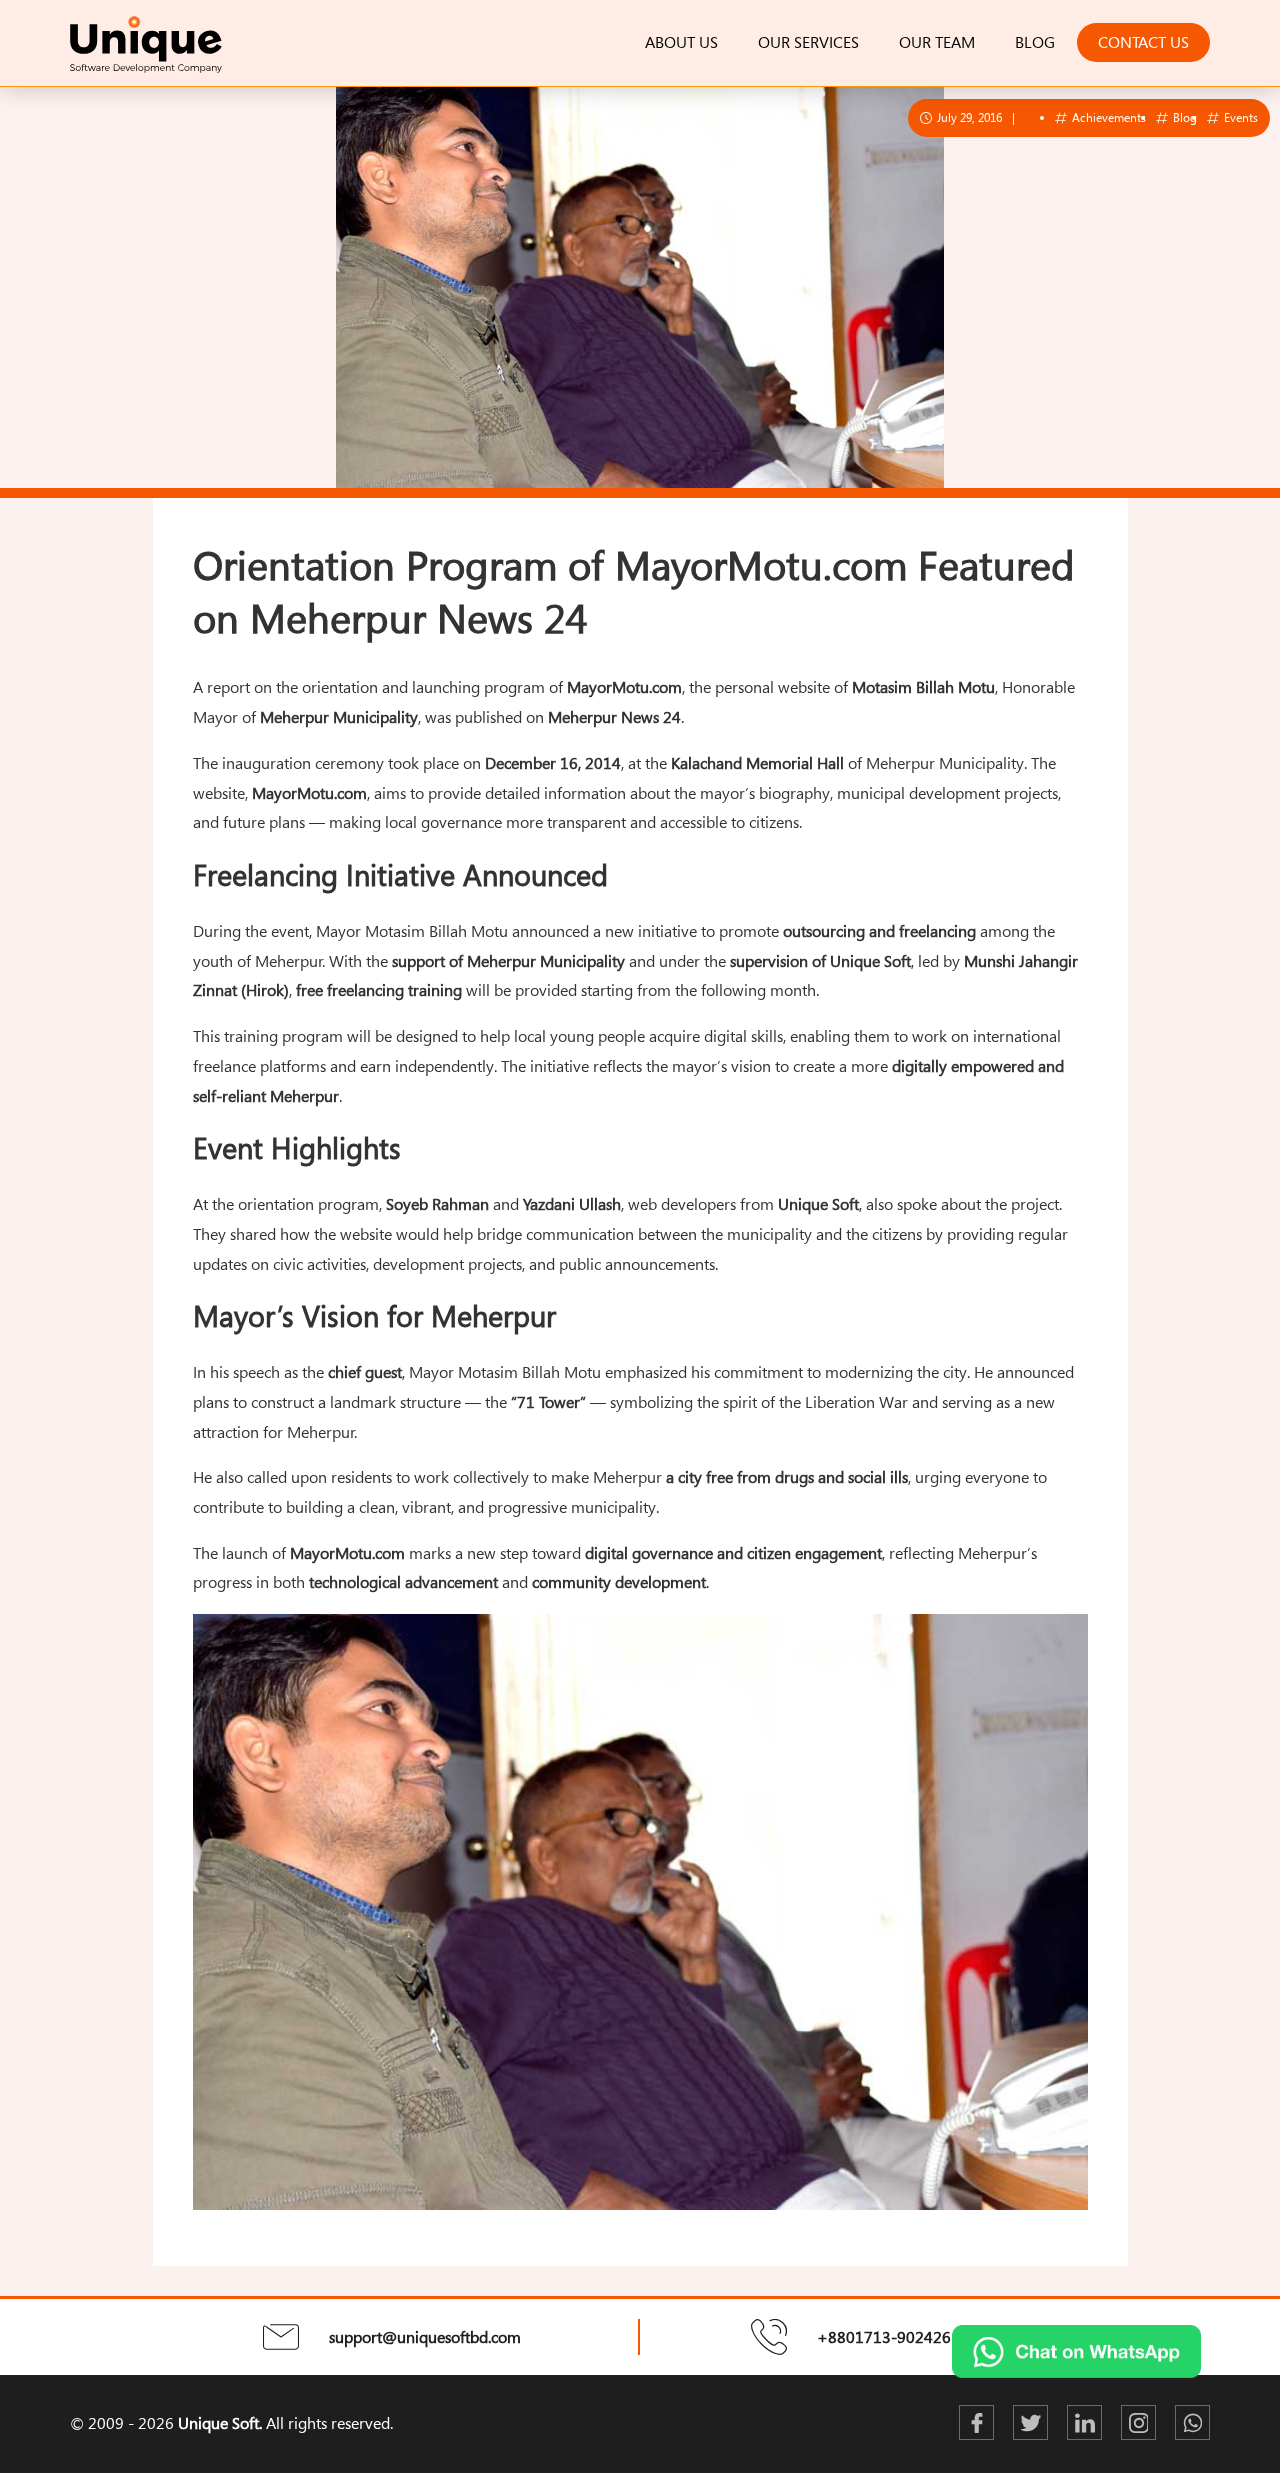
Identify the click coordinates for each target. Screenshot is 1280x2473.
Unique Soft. (220, 2423)
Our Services (808, 42)
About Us (681, 42)
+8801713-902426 (884, 2337)
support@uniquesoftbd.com (425, 2337)
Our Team (937, 42)
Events (1239, 117)
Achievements (1107, 117)
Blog (1035, 42)
